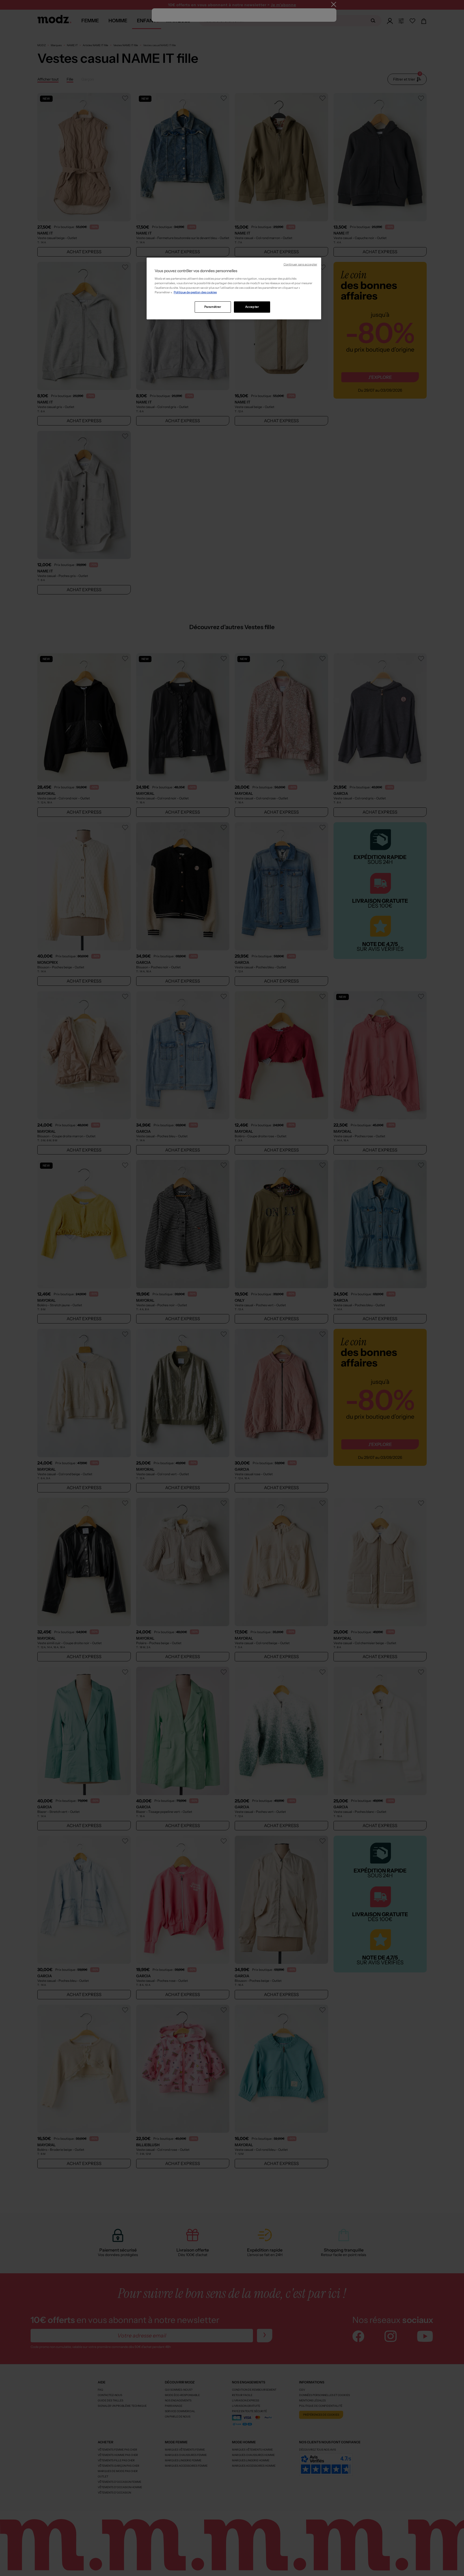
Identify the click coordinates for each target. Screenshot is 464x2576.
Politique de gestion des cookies (195, 292)
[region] (234, 288)
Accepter (252, 307)
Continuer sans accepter (300, 264)
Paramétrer (213, 307)
